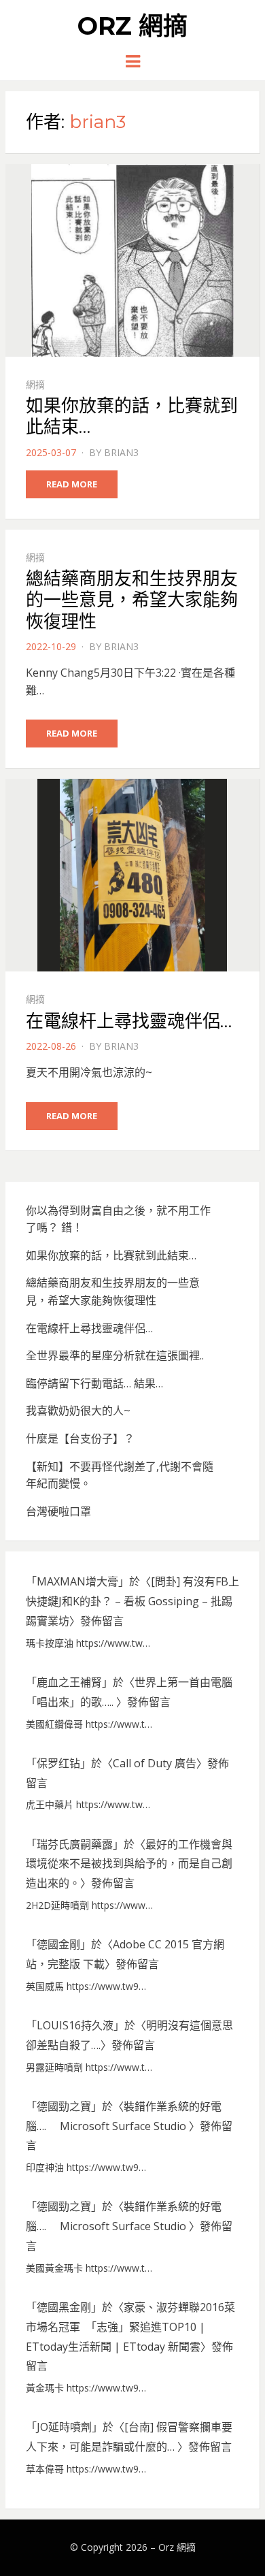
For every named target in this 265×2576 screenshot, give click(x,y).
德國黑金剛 (64, 2307)
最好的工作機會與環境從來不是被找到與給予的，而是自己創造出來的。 (129, 1864)
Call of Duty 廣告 (155, 1763)
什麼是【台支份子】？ (80, 1438)
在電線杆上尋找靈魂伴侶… (129, 1021)
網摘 (35, 384)
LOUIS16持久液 (75, 2025)
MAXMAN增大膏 (77, 1581)
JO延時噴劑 (64, 2427)
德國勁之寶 (64, 2106)
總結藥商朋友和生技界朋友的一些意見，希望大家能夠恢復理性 (132, 600)
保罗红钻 (58, 1763)
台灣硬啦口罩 (58, 1511)
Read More (72, 484)
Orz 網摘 (132, 26)
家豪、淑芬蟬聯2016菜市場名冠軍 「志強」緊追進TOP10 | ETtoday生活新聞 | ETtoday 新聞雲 (130, 2327)
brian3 (121, 452)
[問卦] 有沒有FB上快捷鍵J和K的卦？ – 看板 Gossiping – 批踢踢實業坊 (132, 1601)
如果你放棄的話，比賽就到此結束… (132, 416)
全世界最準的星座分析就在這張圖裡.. (115, 1355)
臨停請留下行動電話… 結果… (94, 1383)
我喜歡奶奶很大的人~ (78, 1411)
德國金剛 (58, 1944)
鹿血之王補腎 (69, 1682)
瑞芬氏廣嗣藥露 (75, 1844)
